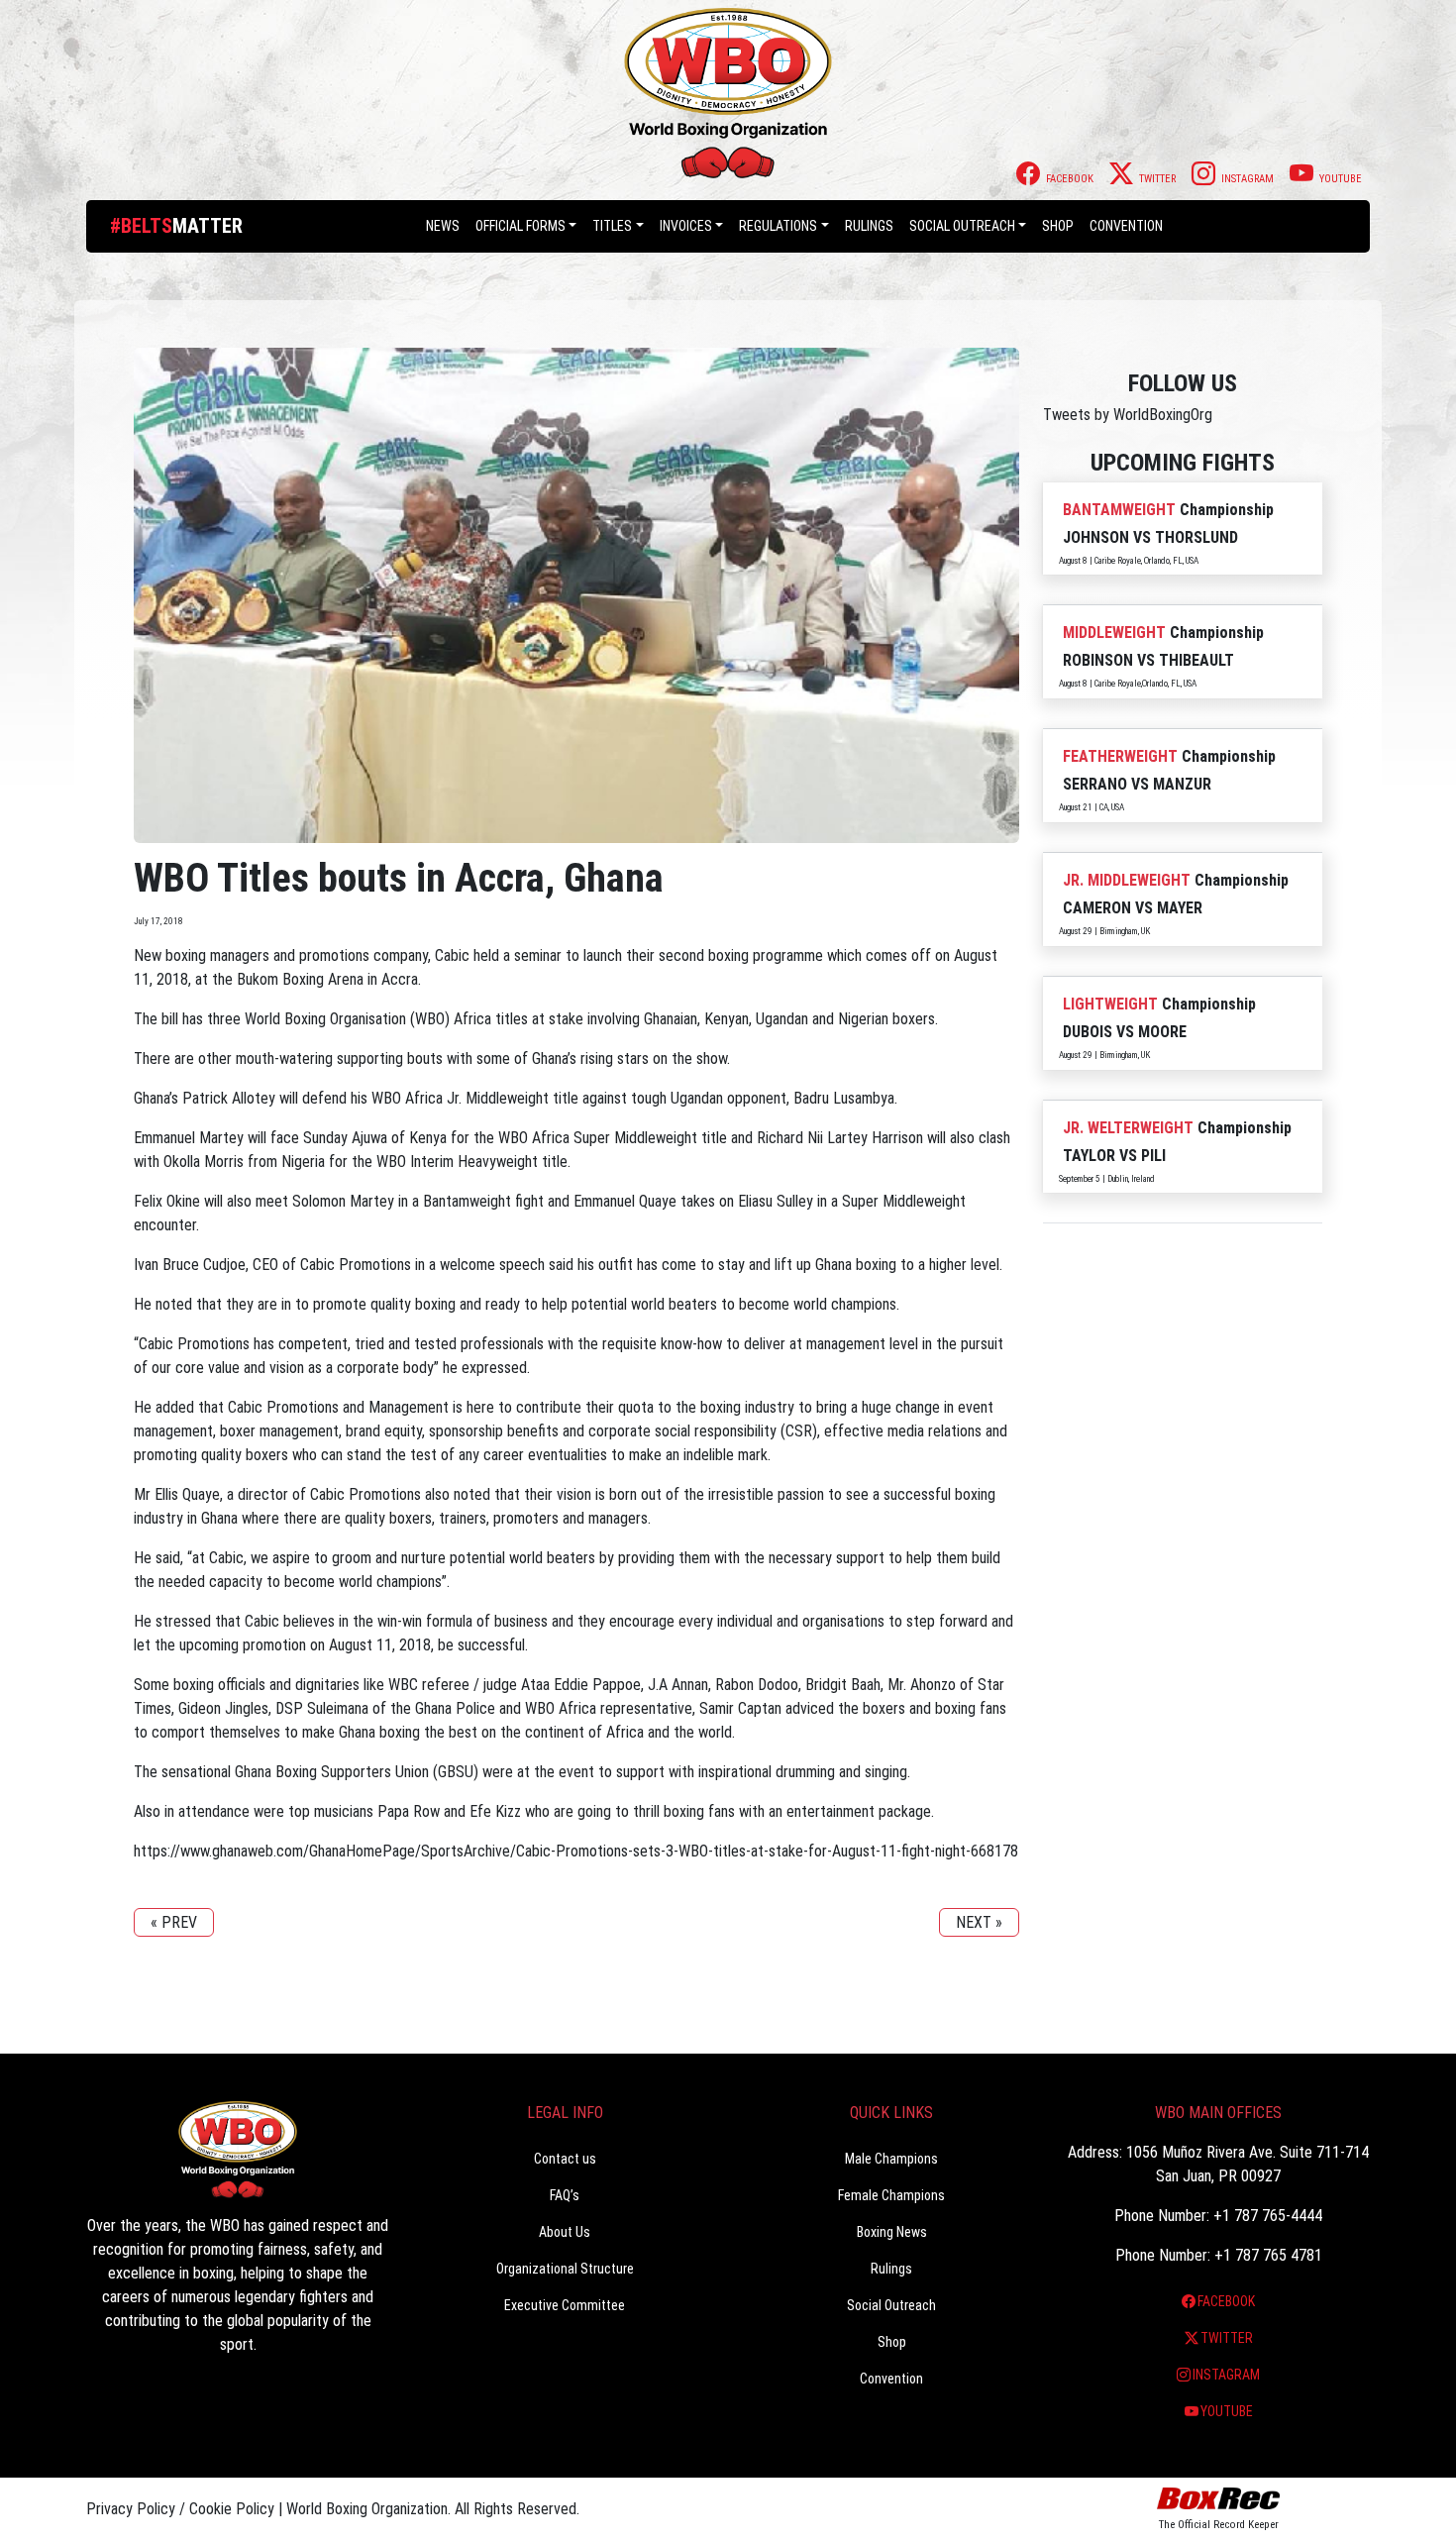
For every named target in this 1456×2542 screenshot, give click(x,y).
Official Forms (520, 226)
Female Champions (891, 2195)
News (443, 226)
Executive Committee (565, 2305)
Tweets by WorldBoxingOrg (1128, 415)
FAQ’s (565, 2195)
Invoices (686, 226)
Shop (1058, 226)
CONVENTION (1126, 226)
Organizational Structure (565, 2269)
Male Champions (891, 2159)
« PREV (174, 1922)
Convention (891, 2379)
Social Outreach (962, 226)
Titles (612, 226)
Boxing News (892, 2232)
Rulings (869, 226)
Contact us (565, 2159)
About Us (565, 2232)
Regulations (778, 226)
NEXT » (979, 1922)
